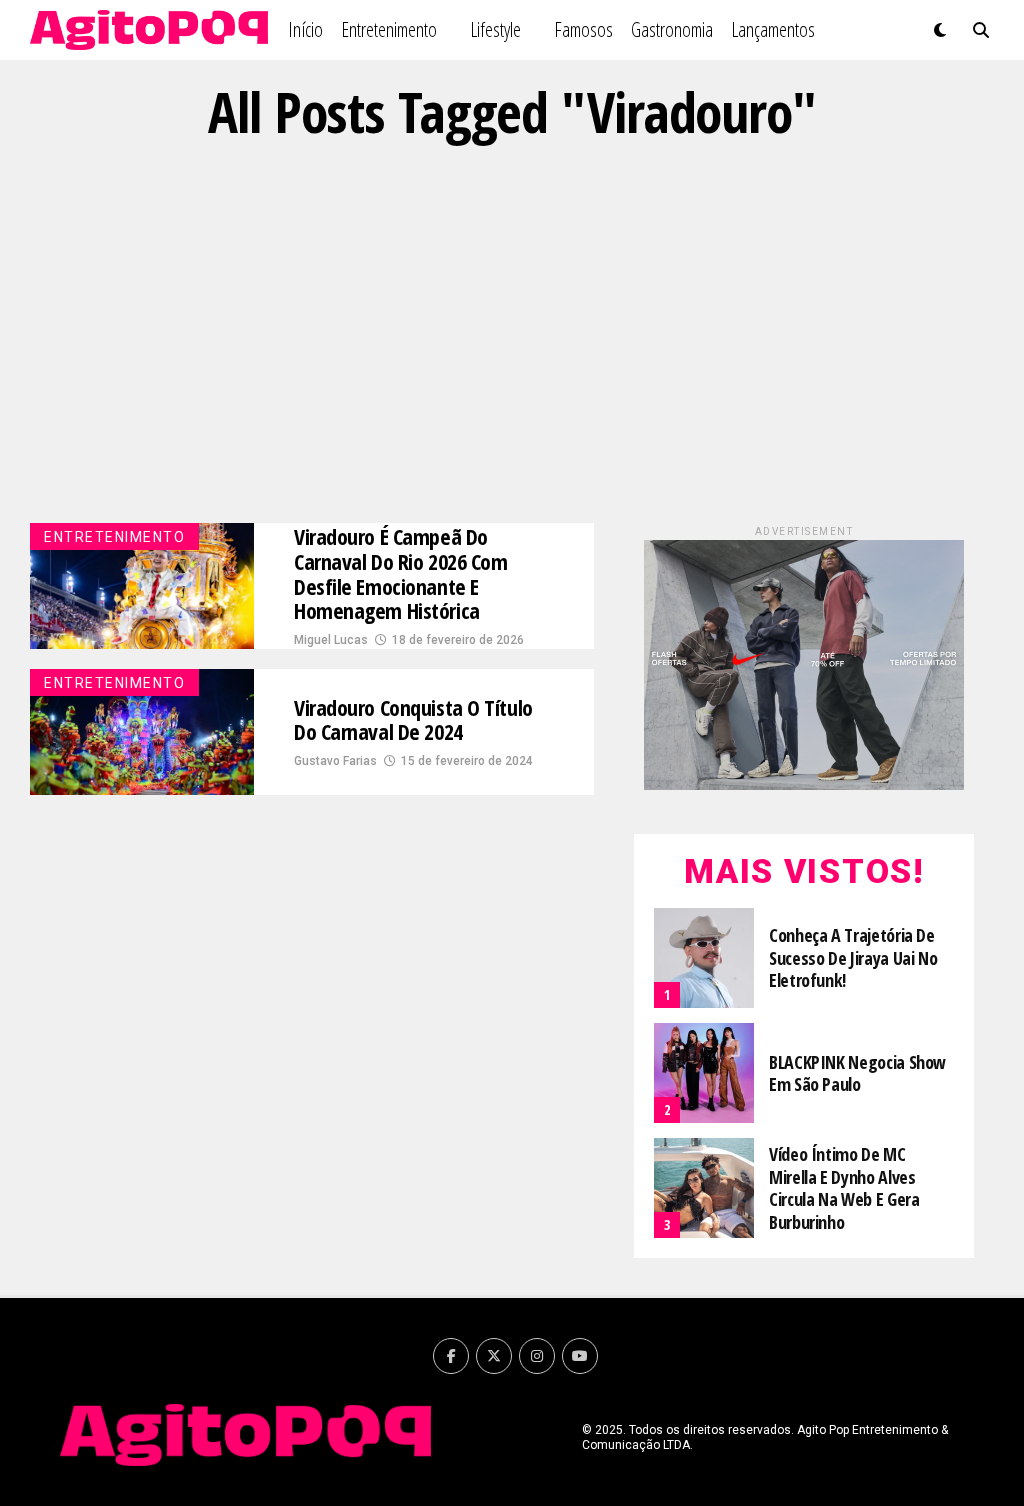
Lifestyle (495, 29)
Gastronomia (672, 29)
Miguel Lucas (331, 640)
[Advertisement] (512, 333)
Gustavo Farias (335, 761)
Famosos (583, 29)
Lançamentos (773, 29)
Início (305, 29)
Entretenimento (389, 29)
